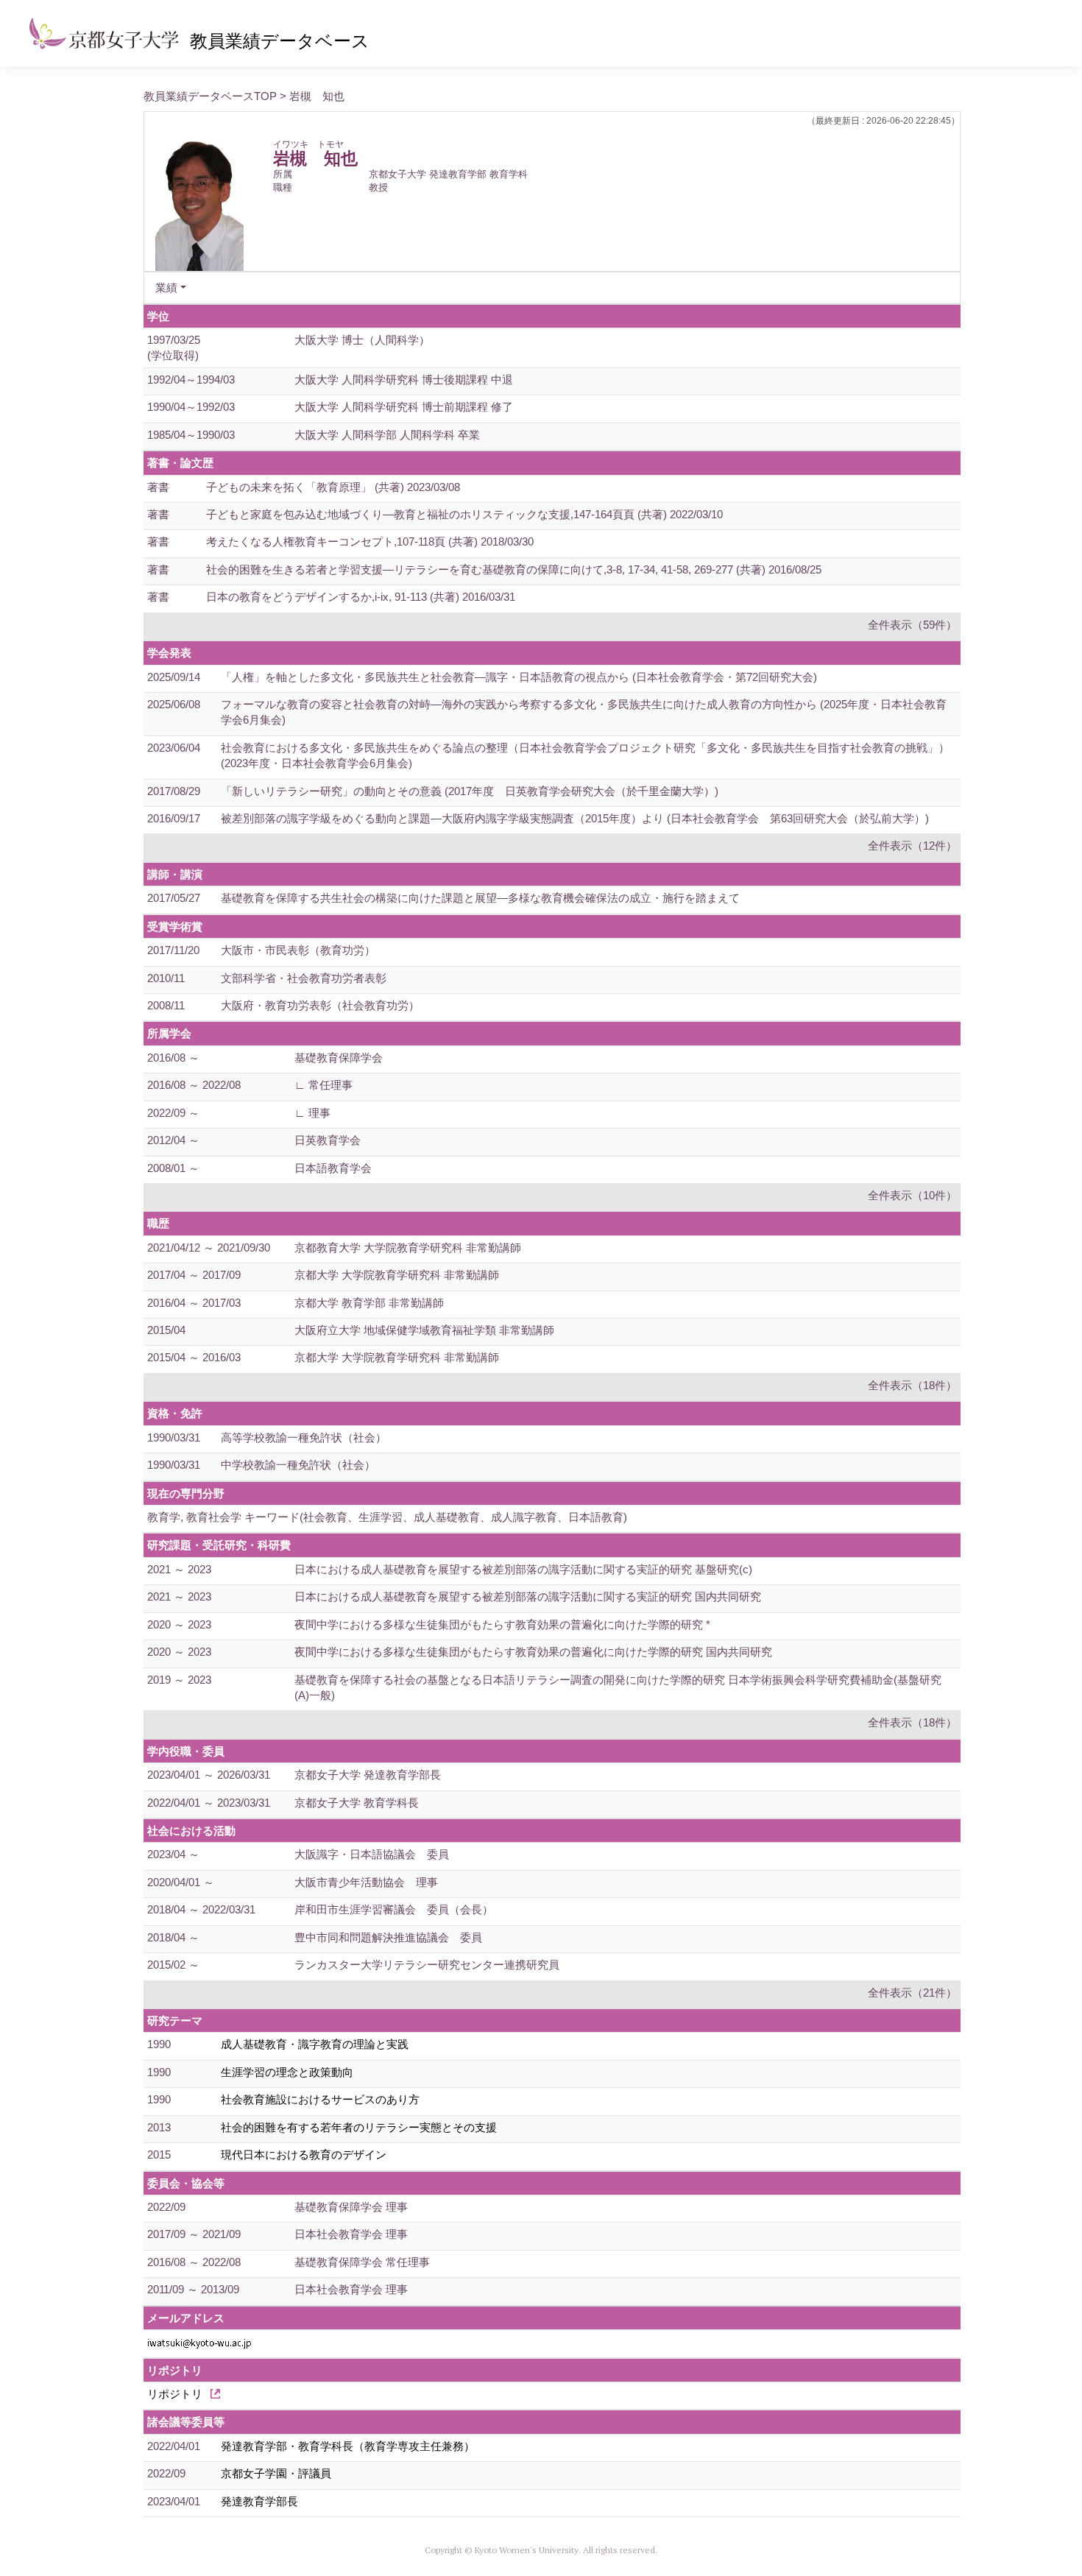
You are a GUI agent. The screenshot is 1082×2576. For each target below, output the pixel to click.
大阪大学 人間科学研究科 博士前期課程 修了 (404, 407)
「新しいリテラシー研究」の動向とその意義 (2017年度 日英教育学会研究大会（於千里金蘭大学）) (470, 791)
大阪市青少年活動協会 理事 (366, 1882)
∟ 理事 (312, 1113)
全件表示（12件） (912, 846)
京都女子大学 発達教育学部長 (368, 1775)
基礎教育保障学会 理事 (351, 2207)
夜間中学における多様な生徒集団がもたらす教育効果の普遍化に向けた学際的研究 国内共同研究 (533, 1652)
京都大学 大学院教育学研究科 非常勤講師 (397, 1275)
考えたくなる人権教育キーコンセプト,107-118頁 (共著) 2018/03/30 (370, 541)
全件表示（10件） (912, 1195)
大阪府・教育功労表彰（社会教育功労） (320, 1005)
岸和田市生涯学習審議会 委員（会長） (394, 1909)
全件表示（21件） (912, 1993)
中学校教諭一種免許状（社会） (298, 1465)
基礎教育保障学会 (339, 1058)
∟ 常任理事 (323, 1085)
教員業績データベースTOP (210, 96)
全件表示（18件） (912, 1385)
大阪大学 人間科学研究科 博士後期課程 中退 (404, 380)
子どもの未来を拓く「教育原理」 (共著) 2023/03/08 (333, 487)
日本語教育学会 (333, 1168)
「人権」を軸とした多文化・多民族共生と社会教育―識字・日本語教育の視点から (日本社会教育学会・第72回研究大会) (519, 677)
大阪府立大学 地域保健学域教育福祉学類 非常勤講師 (424, 1330)
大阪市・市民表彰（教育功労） (298, 950)
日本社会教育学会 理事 (351, 2234)
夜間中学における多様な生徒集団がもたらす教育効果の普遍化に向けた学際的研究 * (502, 1624)
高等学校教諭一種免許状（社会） (304, 1437)
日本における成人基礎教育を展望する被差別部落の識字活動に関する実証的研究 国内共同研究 (528, 1596)
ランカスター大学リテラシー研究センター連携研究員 (427, 1965)
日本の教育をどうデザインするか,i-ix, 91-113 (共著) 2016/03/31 (361, 597)
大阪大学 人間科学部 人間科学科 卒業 (387, 435)
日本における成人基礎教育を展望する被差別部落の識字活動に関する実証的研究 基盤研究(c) (523, 1569)
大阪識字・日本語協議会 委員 (372, 1854)
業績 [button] (166, 287)
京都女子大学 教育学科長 (357, 1803)
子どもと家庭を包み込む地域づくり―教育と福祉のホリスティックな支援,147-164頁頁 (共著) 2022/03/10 (464, 514)
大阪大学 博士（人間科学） (362, 340)
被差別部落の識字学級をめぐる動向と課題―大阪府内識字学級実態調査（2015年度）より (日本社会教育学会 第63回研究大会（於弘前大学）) (575, 818)
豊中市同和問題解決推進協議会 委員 (388, 1937)
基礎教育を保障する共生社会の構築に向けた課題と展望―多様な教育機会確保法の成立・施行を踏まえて (480, 898)
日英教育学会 (328, 1140)
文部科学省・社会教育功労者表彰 (304, 978)
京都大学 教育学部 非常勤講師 (369, 1303)
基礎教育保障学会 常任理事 (362, 2262)
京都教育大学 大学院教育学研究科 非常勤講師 (408, 1248)
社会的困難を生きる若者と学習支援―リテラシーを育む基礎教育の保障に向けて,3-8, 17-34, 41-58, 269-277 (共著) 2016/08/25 (514, 569)
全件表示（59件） (912, 625)
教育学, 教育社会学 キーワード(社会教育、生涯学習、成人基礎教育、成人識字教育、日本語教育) (387, 1517)
